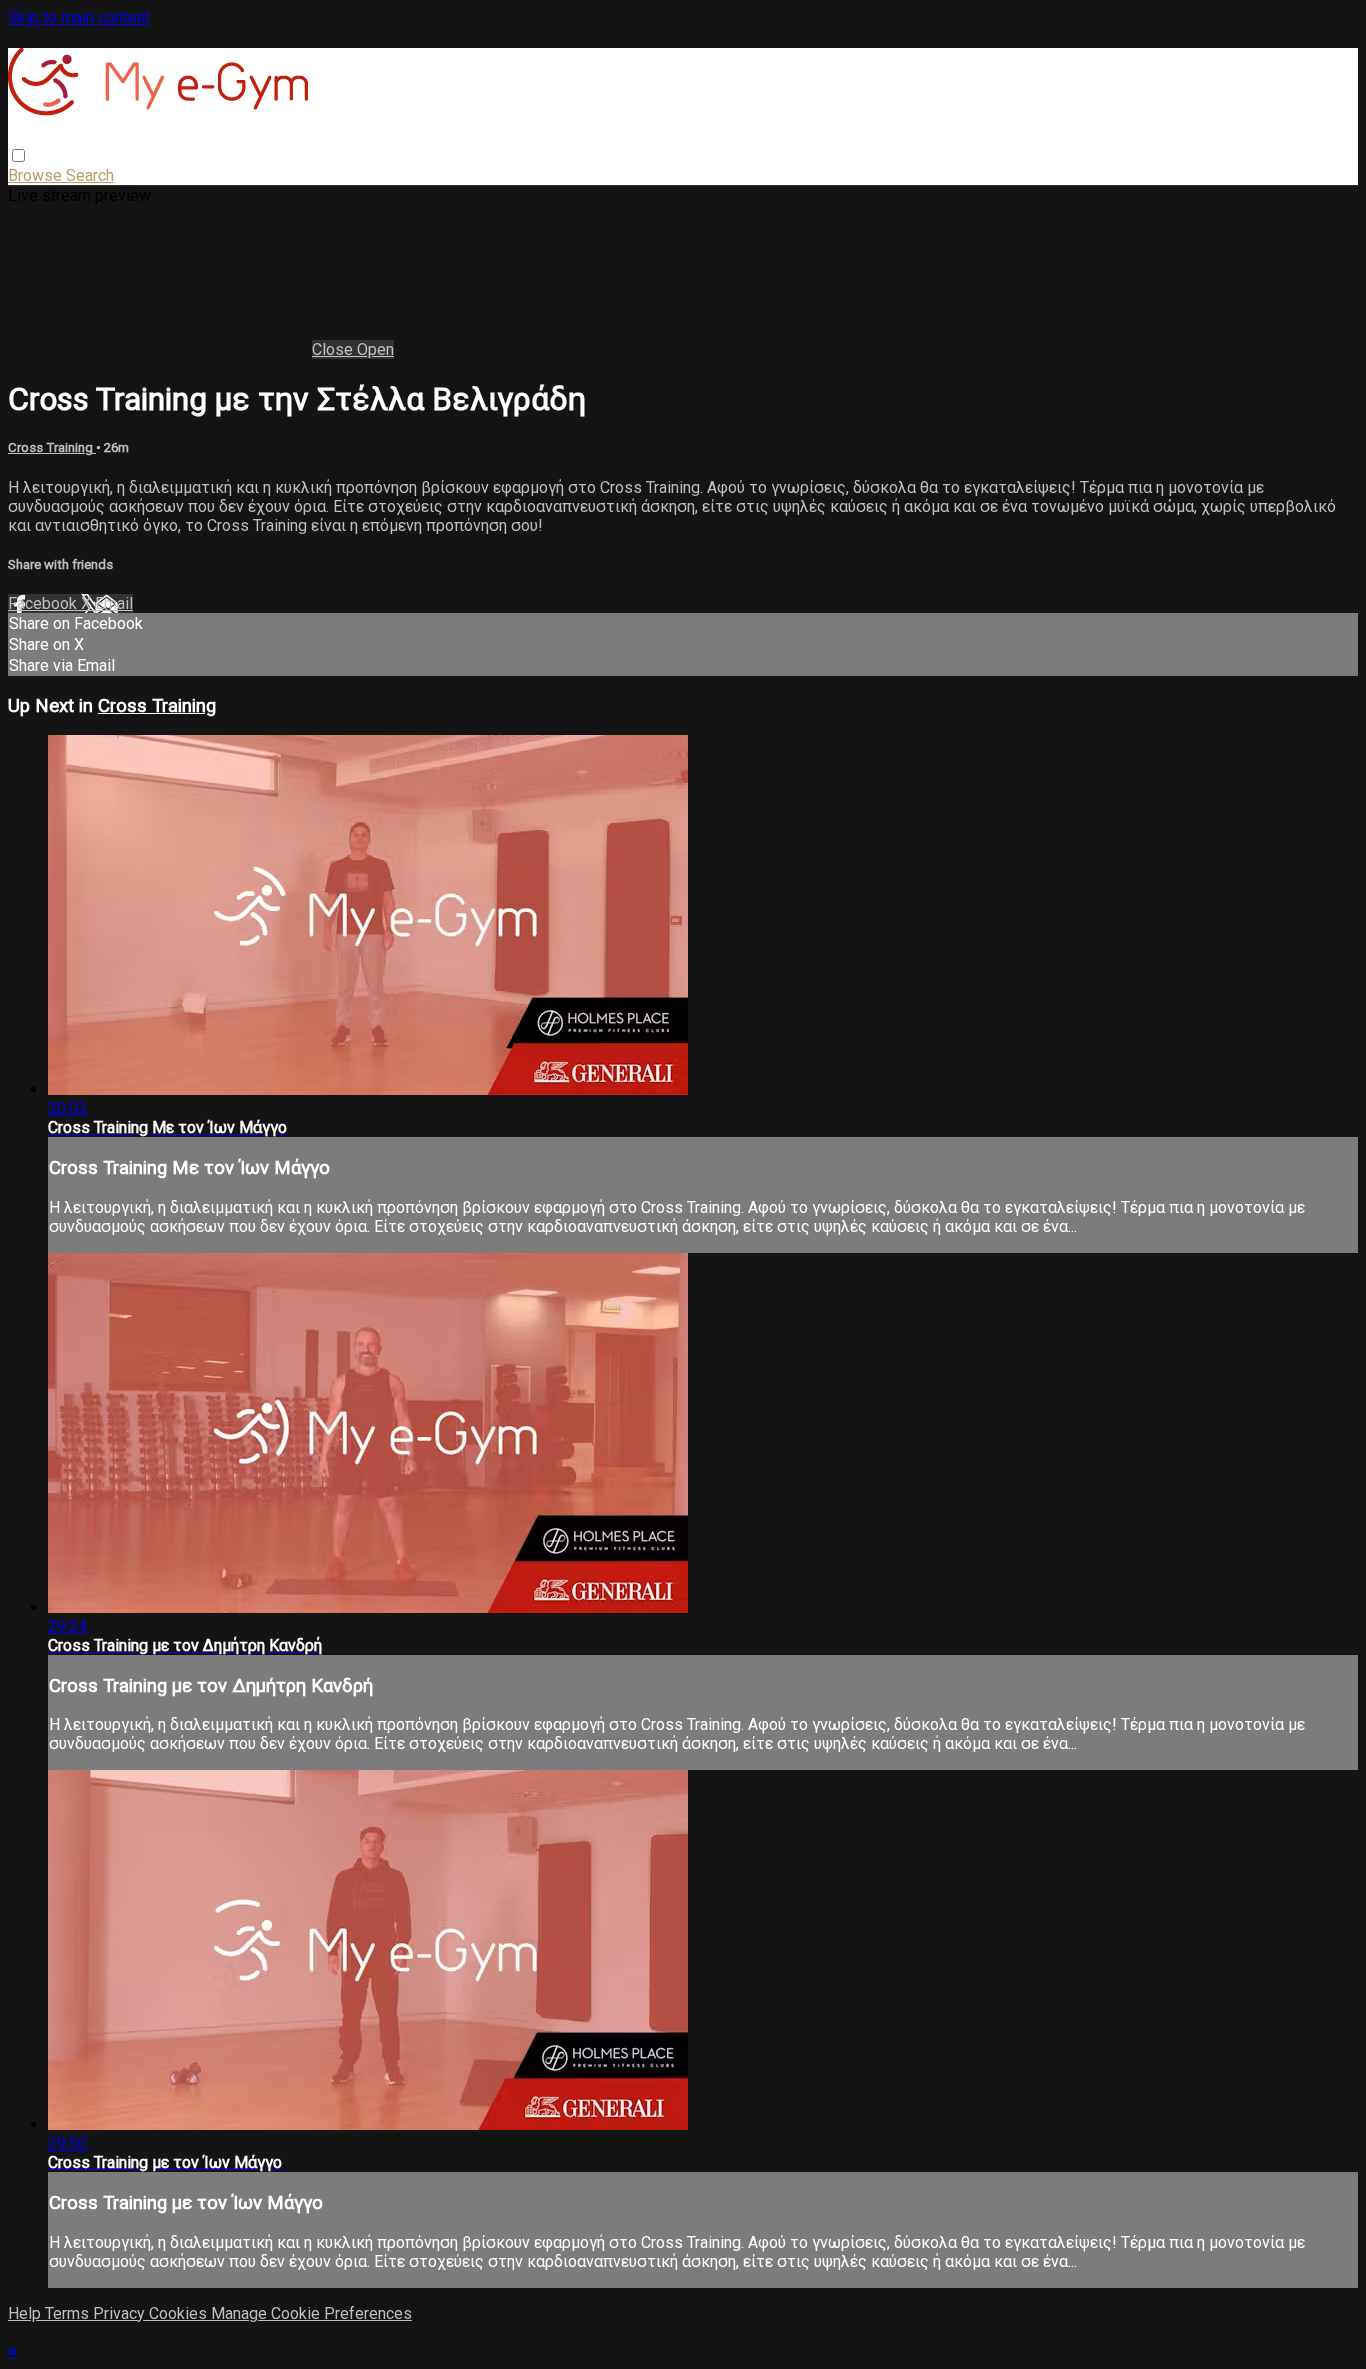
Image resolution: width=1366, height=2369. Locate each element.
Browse (37, 175)
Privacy (121, 2313)
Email (114, 603)
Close (334, 349)
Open (375, 349)
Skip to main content (79, 17)
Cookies (180, 2313)
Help (26, 2313)
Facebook (44, 603)
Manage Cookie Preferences (311, 2313)
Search (90, 175)
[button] (18, 155)
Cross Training (52, 447)
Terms (69, 2313)
